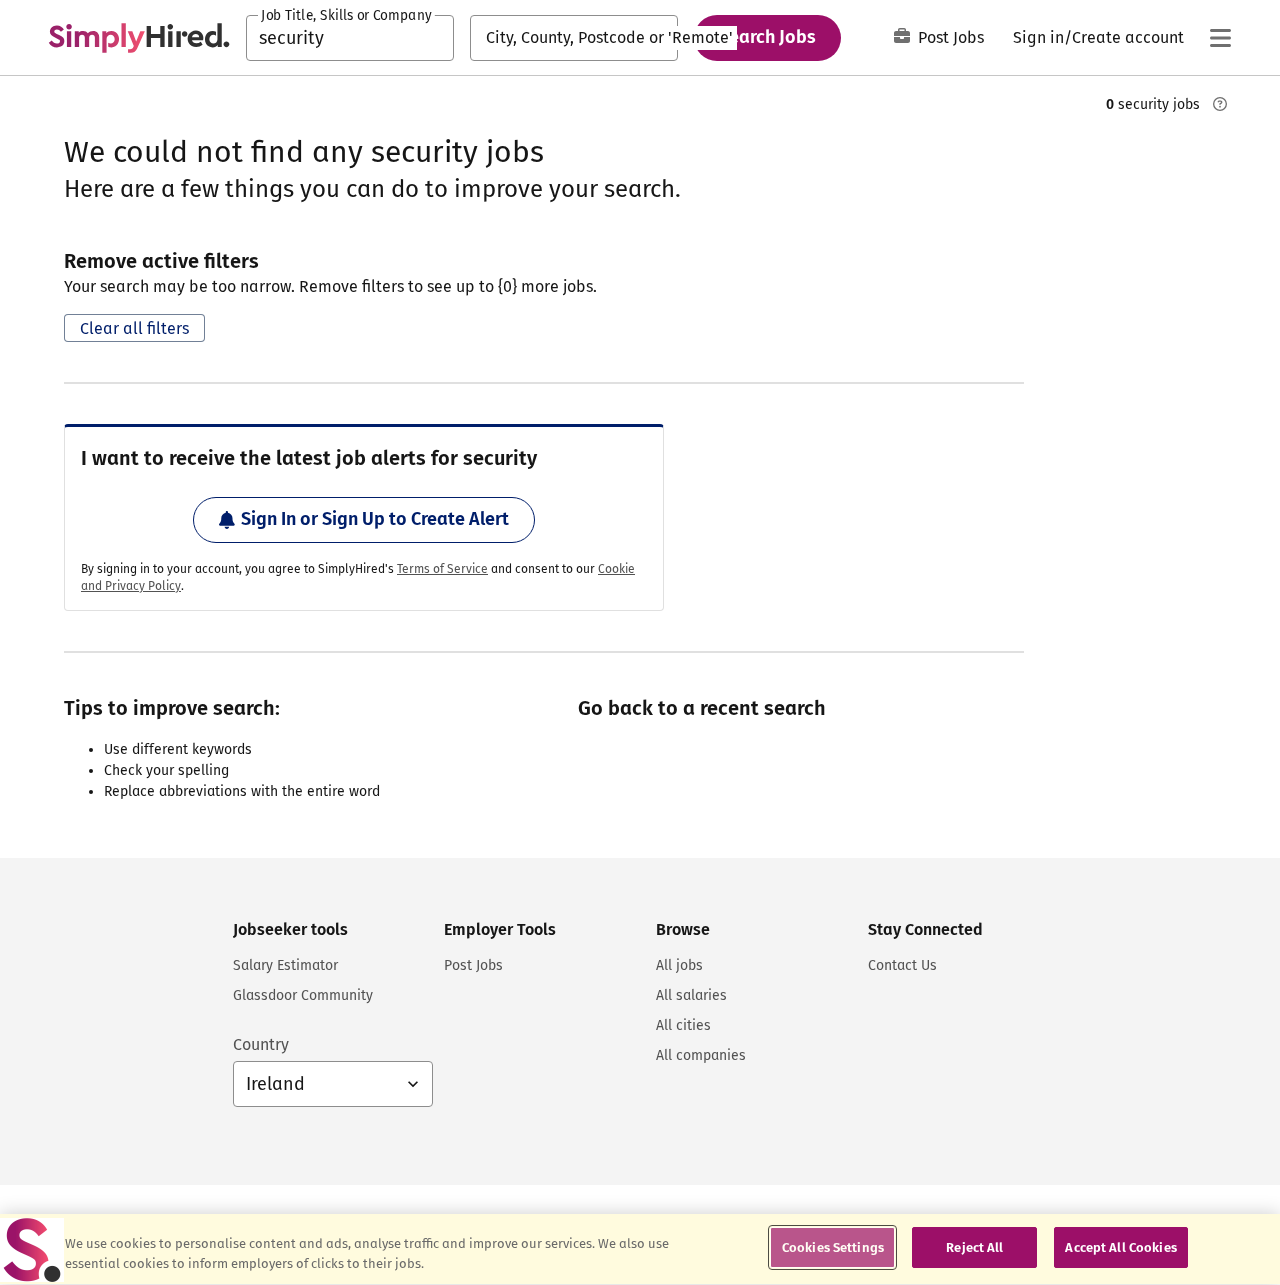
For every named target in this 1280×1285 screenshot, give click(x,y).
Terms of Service (442, 569)
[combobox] (350, 38)
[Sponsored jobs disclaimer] (1220, 104)
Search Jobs (767, 37)
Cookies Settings (833, 1247)
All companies (701, 1055)
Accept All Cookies (1120, 1247)
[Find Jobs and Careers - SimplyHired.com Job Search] (139, 38)
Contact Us (902, 965)
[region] (640, 1249)
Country (261, 1044)
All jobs (679, 965)
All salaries (691, 995)
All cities (683, 1025)
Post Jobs (951, 37)
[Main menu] (1220, 38)
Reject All (974, 1247)
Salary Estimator (285, 965)
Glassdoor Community (303, 995)
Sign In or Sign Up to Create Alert (375, 519)
